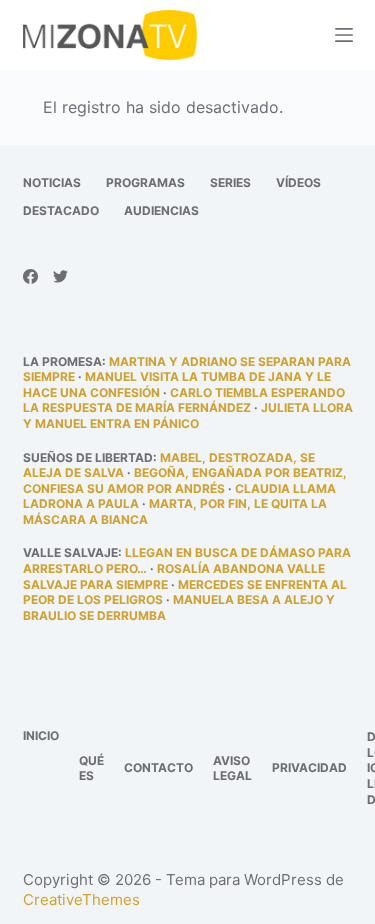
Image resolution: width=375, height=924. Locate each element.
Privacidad (309, 767)
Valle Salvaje (70, 552)
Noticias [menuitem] (52, 182)
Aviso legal (232, 768)
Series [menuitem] (230, 182)
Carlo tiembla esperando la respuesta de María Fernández (184, 400)
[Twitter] (60, 276)
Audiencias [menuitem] (161, 210)
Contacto (158, 767)
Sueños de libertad (88, 457)
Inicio (41, 735)
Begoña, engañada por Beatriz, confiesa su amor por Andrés (185, 480)
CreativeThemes (81, 899)
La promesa (62, 361)
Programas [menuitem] (145, 182)
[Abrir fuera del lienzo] (344, 35)
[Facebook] (30, 276)
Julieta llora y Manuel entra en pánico (188, 415)
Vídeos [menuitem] (298, 182)
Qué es (91, 768)
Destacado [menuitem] (61, 210)
